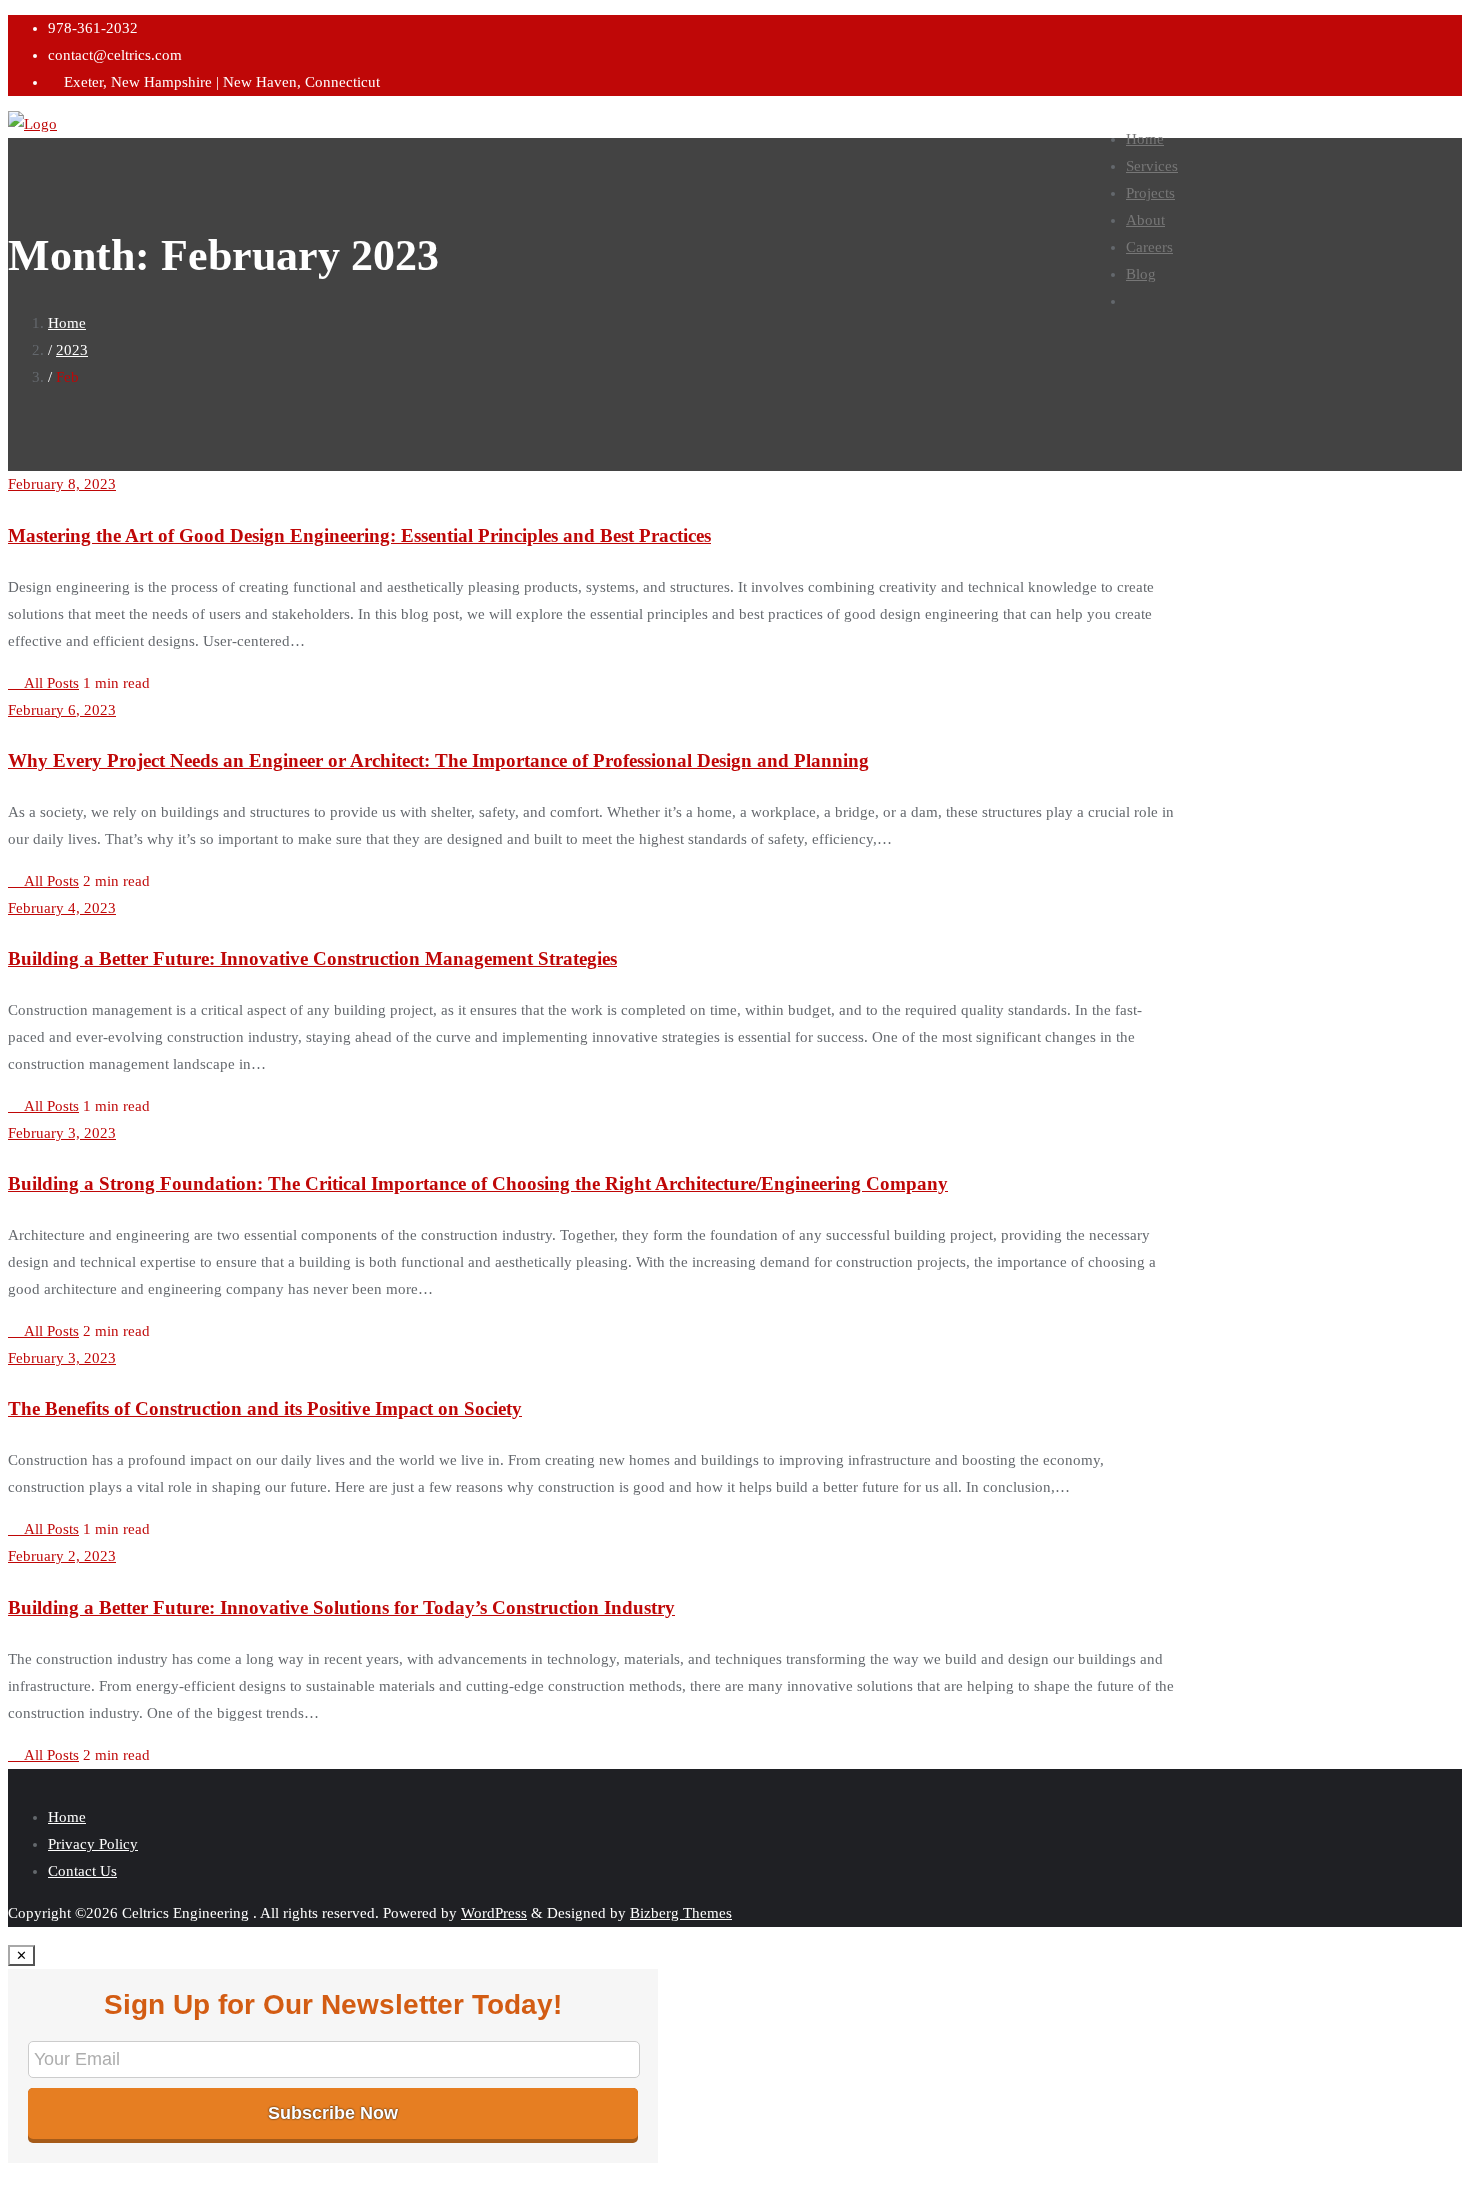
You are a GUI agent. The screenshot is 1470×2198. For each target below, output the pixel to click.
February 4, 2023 (62, 908)
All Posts (49, 683)
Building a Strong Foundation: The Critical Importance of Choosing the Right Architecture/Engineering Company (478, 1183)
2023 (72, 350)
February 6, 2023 (62, 710)
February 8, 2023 (62, 484)
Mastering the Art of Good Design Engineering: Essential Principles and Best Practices (359, 535)
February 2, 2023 (62, 1556)
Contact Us (82, 1871)
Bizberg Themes (681, 1913)
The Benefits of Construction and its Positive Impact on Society (265, 1408)
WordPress (494, 1913)
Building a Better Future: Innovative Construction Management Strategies (312, 958)
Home (67, 323)
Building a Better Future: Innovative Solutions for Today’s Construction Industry (341, 1607)
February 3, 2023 (62, 1133)
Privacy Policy (93, 1844)
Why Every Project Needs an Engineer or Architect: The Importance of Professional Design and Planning (438, 760)
